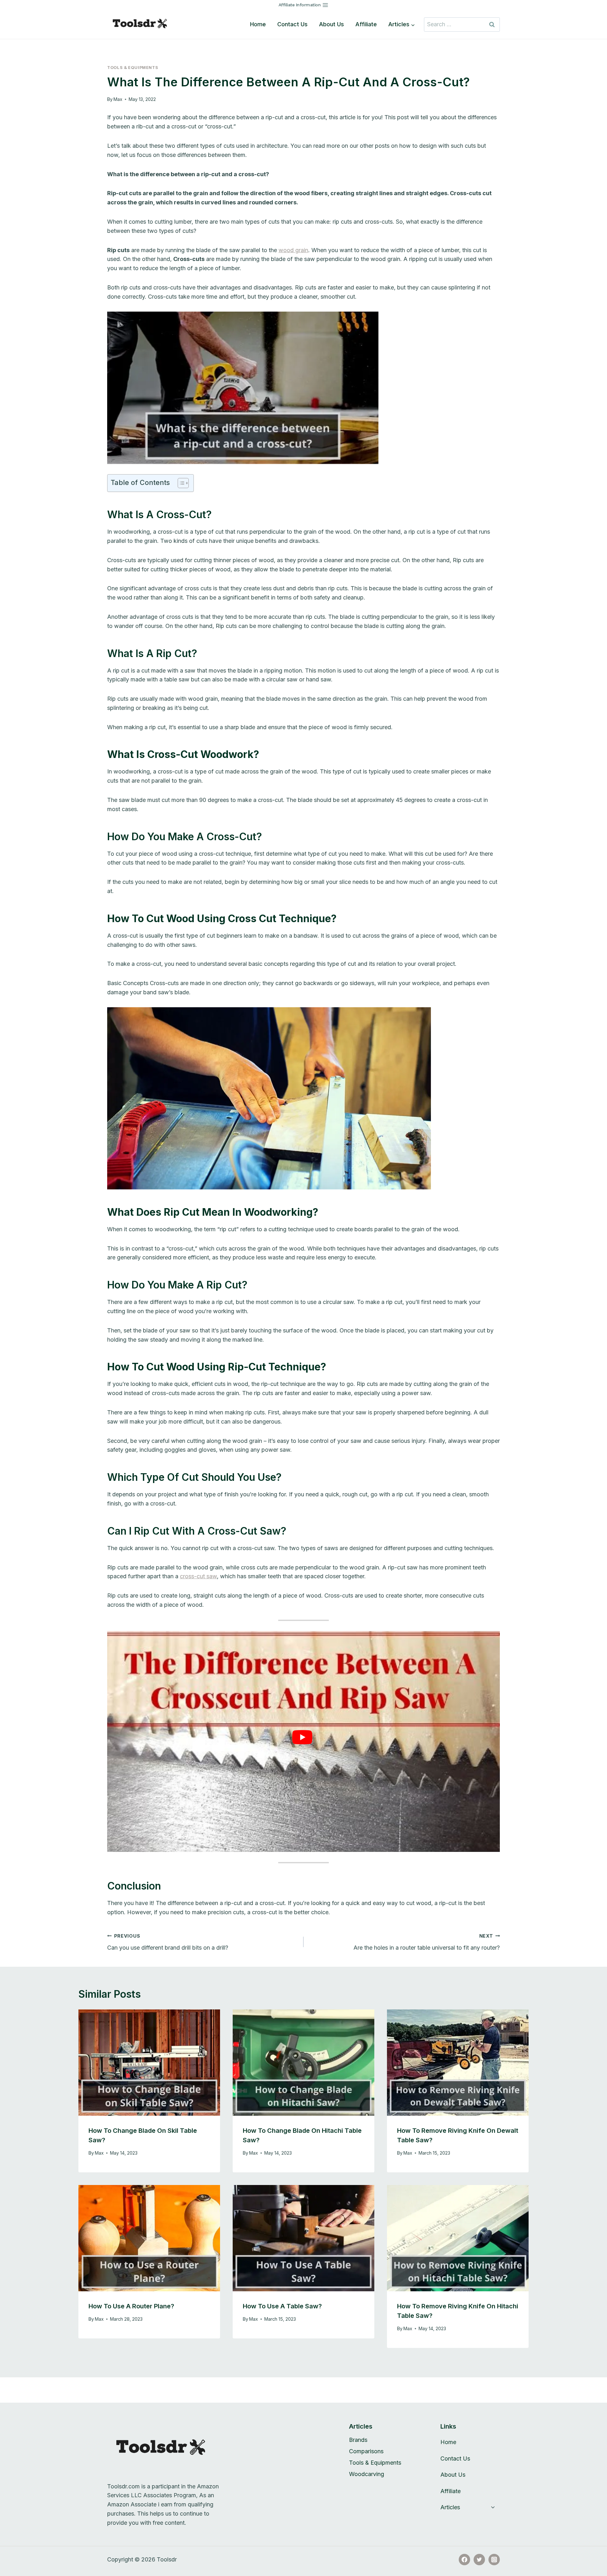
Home (258, 24)
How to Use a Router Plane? (131, 2306)
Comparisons (366, 2451)
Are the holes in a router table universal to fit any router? (427, 1942)
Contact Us (292, 24)
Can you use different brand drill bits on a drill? (168, 1942)
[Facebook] (464, 2560)
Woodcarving (367, 2474)
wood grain (293, 250)
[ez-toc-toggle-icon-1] (180, 483)
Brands (358, 2440)
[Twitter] (479, 2560)
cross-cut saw (198, 1576)
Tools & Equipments (133, 68)
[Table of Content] (183, 483)
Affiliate (366, 24)
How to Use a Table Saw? (282, 2306)
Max (118, 99)
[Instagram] (494, 2560)
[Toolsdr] (144, 24)
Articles (450, 2507)
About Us (331, 24)
